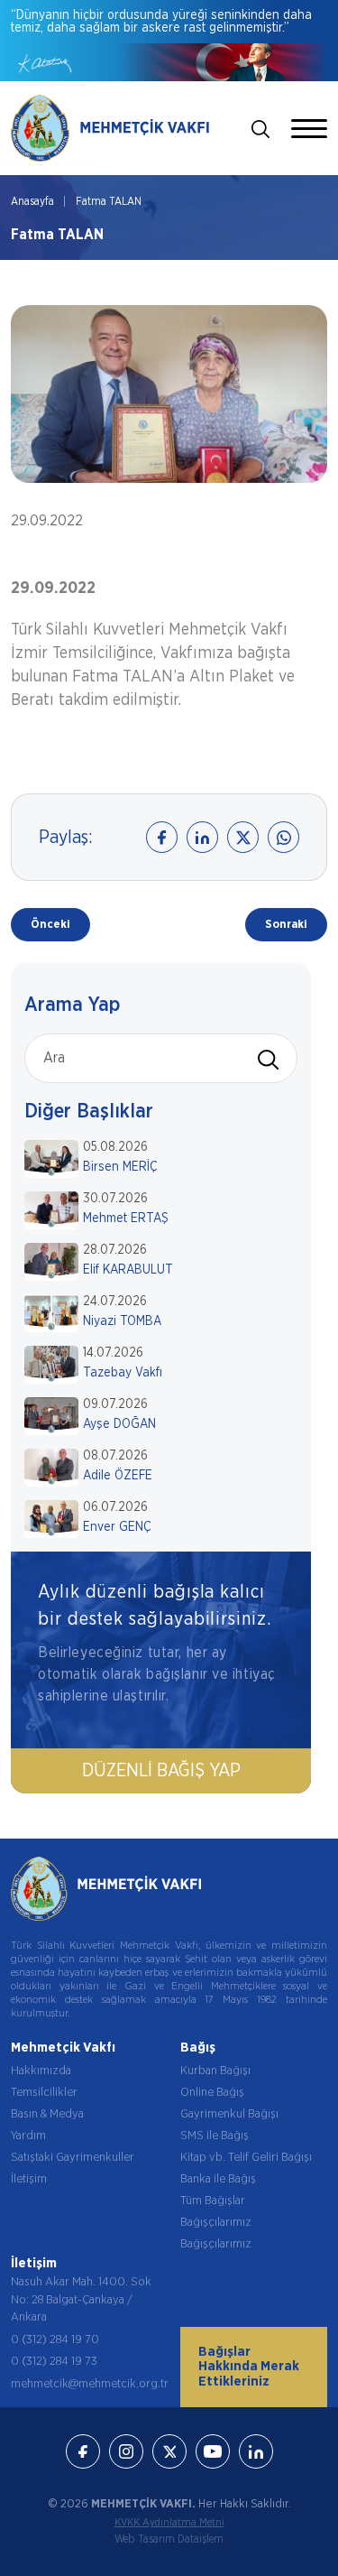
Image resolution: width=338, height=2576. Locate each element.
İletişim (29, 2179)
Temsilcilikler (44, 2093)
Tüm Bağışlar (213, 2201)
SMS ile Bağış (215, 2136)
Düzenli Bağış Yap (161, 1771)
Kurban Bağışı (215, 2071)
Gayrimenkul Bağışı (229, 2114)
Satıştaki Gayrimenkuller (73, 2158)
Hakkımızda (41, 2071)
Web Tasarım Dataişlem (169, 2539)
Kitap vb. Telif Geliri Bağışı (246, 2158)
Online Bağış (212, 2093)
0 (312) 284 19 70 (55, 2340)
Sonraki (286, 925)
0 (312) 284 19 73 (54, 2362)
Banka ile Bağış (218, 2179)
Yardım (28, 2136)
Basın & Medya (47, 2114)
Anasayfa (32, 201)
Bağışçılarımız (216, 2223)
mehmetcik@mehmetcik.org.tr (90, 2384)
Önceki (50, 925)
